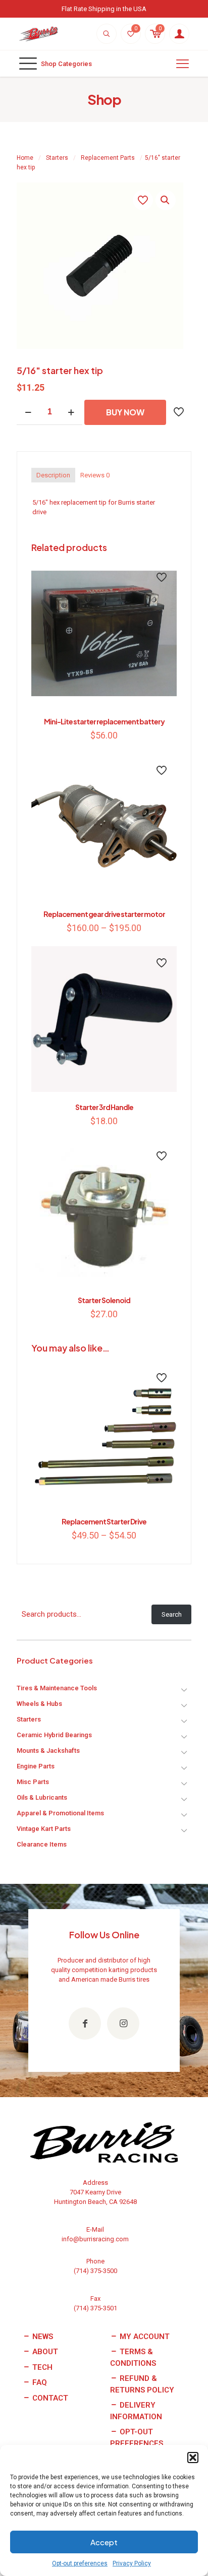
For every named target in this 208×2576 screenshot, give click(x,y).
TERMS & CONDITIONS (133, 2357)
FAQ (39, 2382)
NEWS (42, 2337)
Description (53, 475)
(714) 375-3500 (95, 2271)
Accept (104, 2542)
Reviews (95, 475)
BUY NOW (125, 412)
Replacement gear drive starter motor (104, 914)
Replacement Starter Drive (104, 1521)
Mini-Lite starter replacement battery (104, 721)
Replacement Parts (108, 158)
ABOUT (44, 2352)
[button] (193, 2458)
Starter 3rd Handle (104, 1107)
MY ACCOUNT (144, 2337)
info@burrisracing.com (95, 2239)
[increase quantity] (71, 412)
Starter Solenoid (104, 1300)
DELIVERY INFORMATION (136, 2411)
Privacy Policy (132, 2563)
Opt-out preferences (80, 2563)
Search (172, 1614)
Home (25, 158)
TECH (41, 2367)
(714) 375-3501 (95, 2308)
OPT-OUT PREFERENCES (137, 2438)
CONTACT (49, 2398)
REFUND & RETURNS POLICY (142, 2384)
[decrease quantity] (28, 412)
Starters (57, 158)
